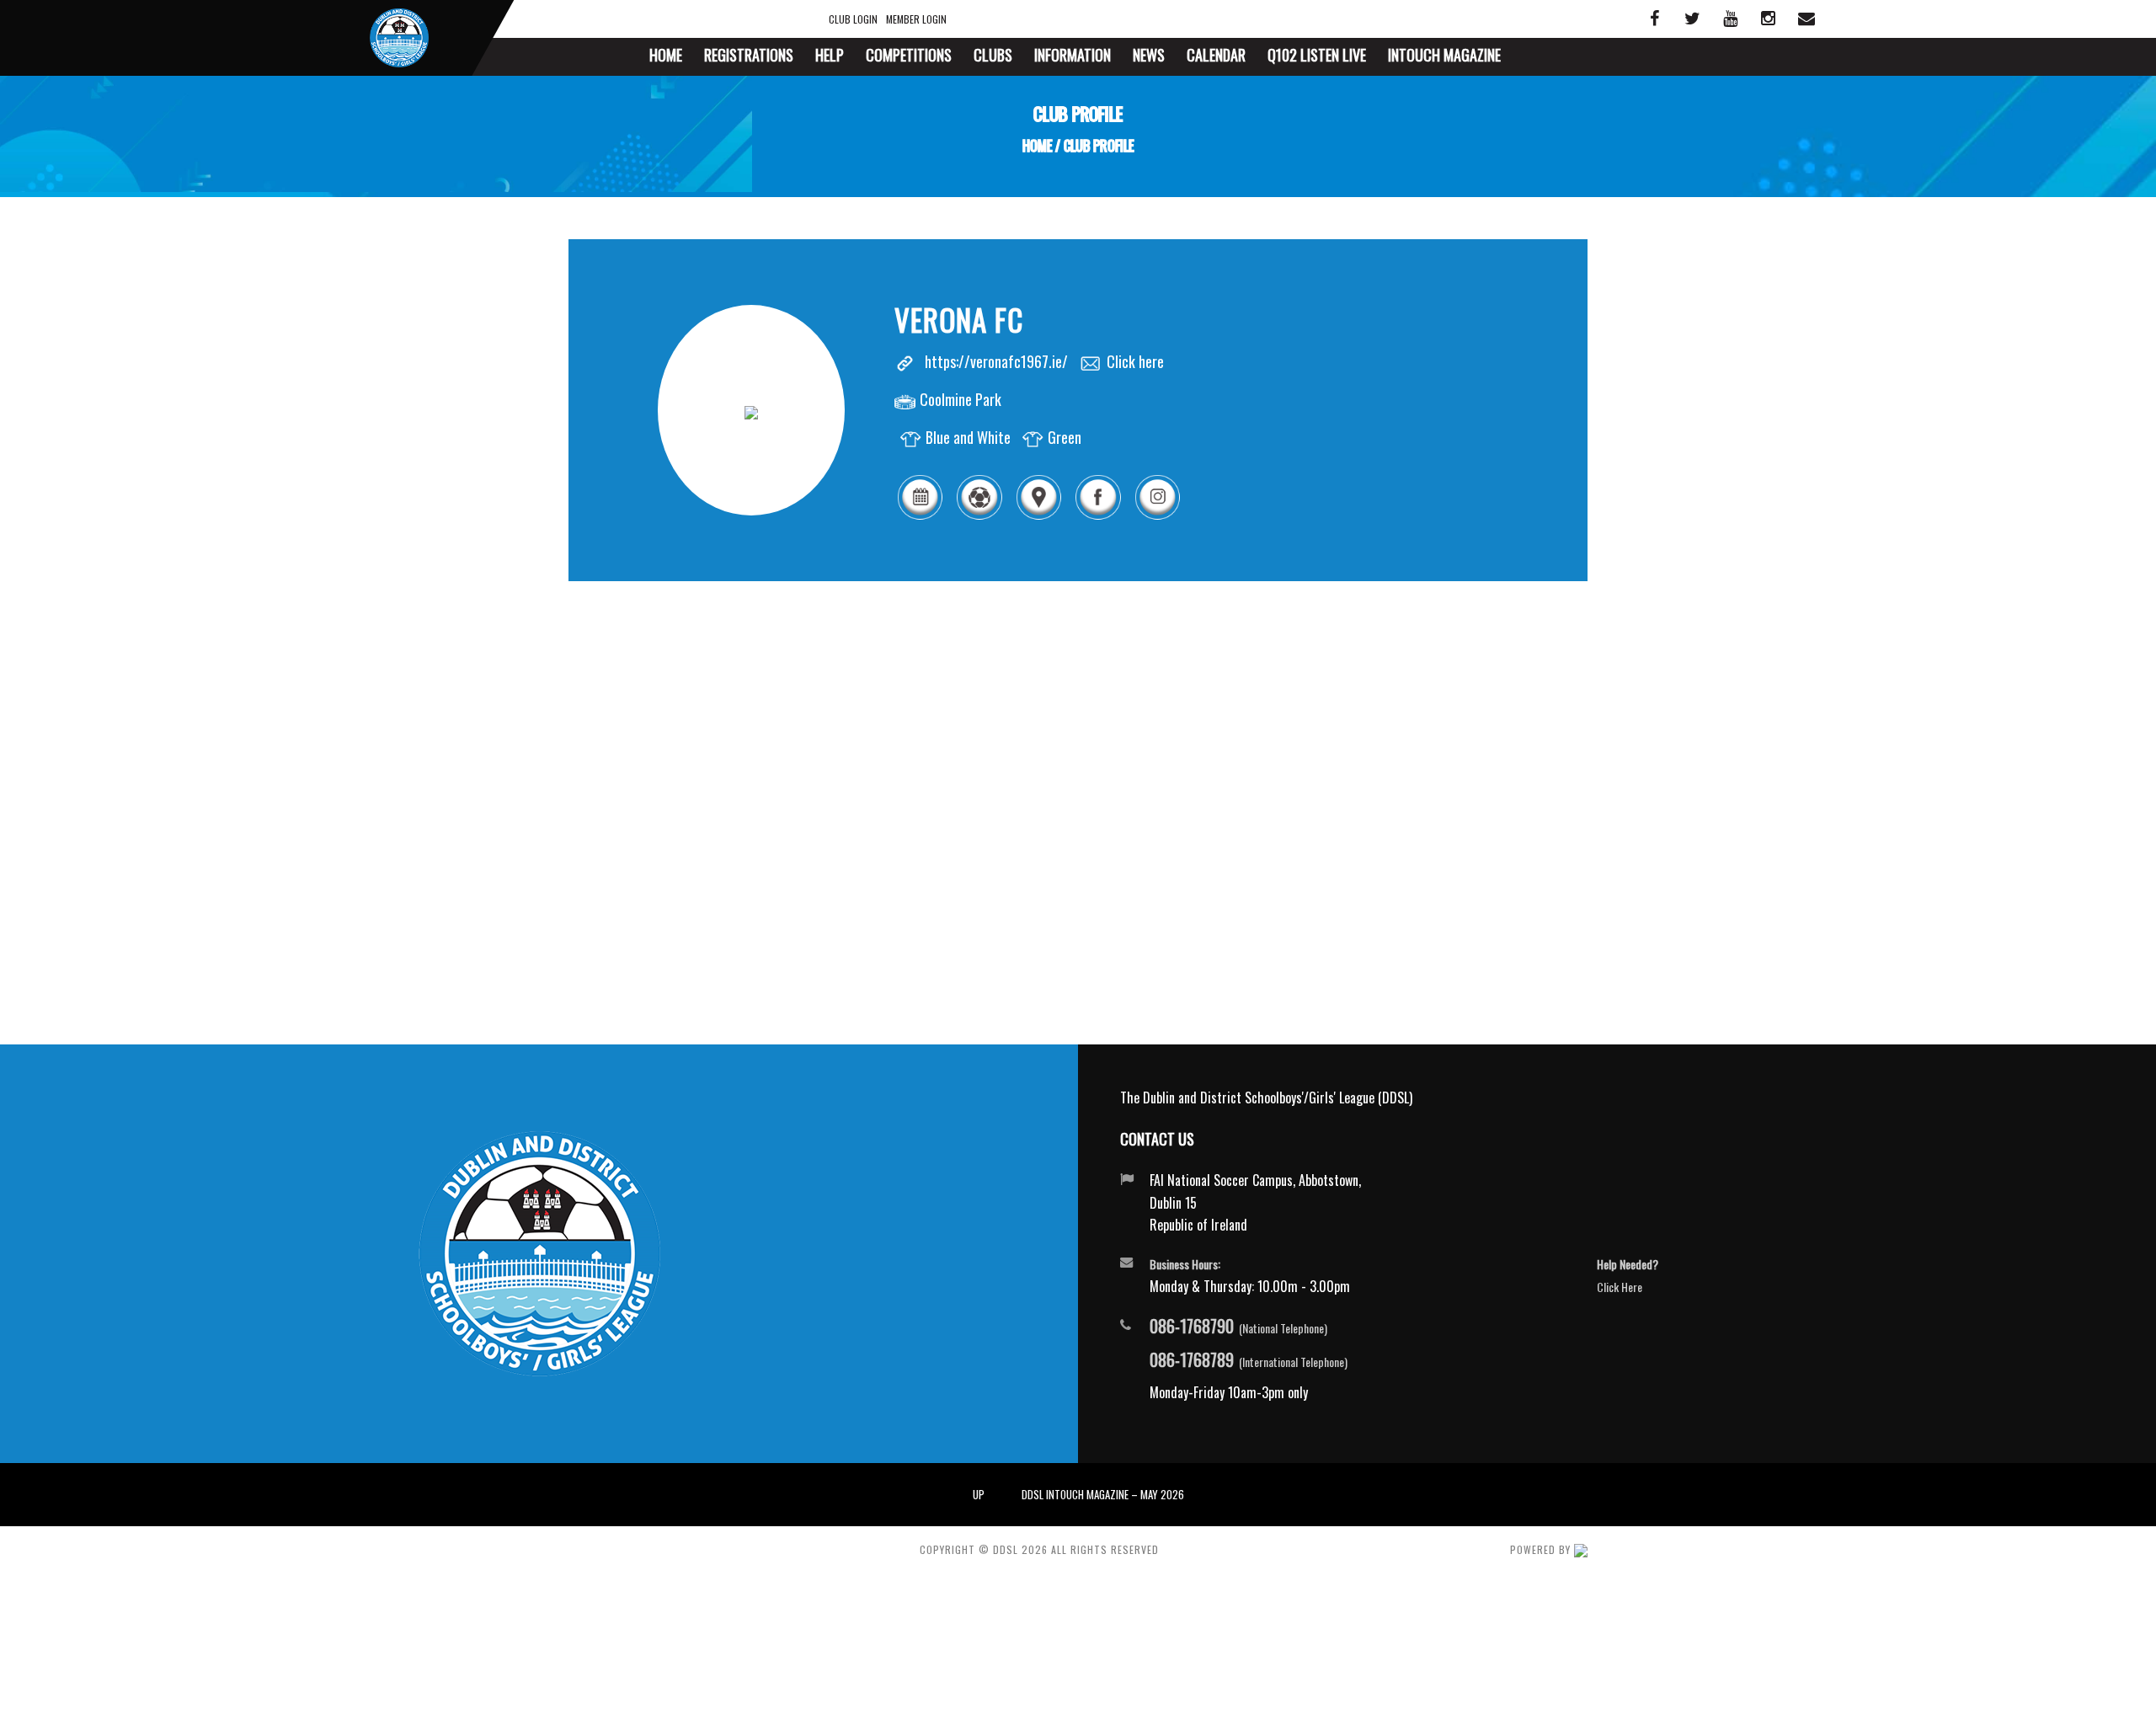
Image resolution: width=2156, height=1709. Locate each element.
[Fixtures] (920, 516)
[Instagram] (1157, 516)
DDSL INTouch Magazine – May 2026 (1103, 1494)
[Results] (979, 516)
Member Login (916, 19)
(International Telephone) (1249, 1360)
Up (979, 1494)
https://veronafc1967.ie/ (996, 361)
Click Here (1620, 1287)
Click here (1135, 361)
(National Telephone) (1238, 1327)
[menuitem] (666, 57)
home (1037, 146)
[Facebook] (1097, 516)
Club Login (853, 19)
